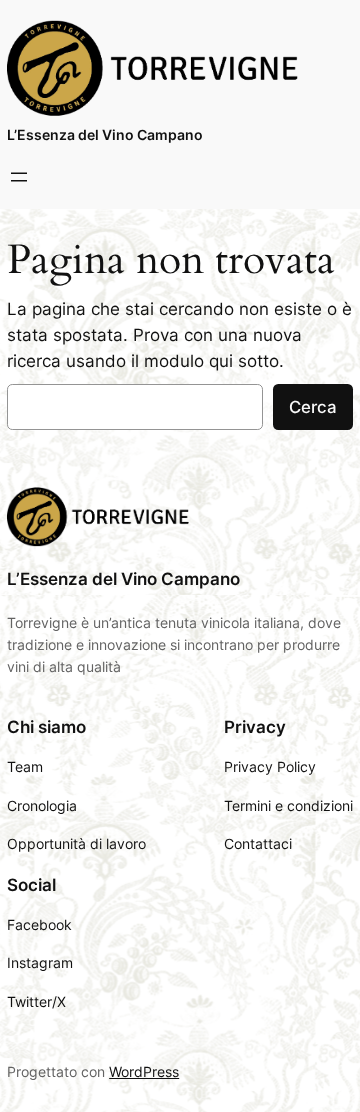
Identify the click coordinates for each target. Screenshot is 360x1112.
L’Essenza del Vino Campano (105, 134)
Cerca (313, 407)
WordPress (144, 1071)
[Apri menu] (19, 177)
